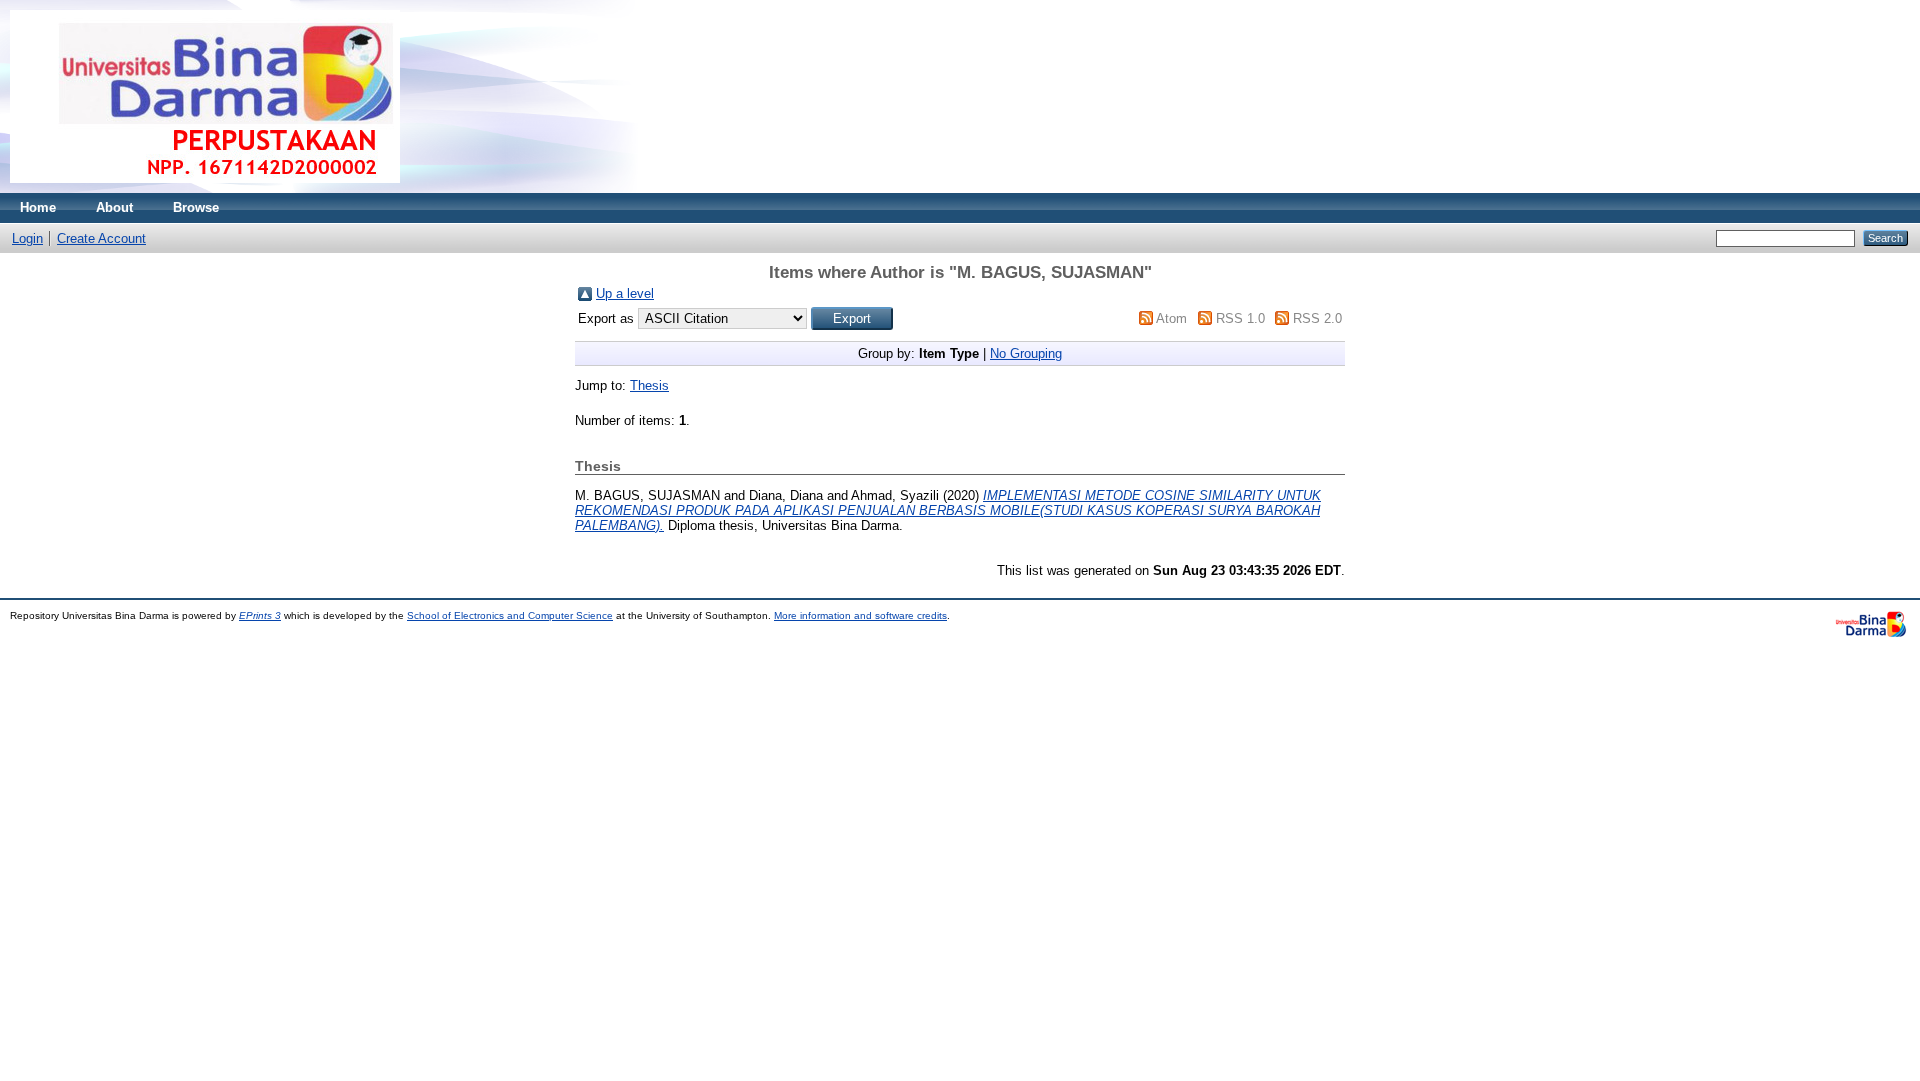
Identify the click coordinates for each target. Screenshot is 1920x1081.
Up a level (625, 293)
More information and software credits (860, 615)
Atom (1171, 318)
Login (27, 238)
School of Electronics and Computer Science (510, 615)
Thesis (649, 385)
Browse (196, 207)
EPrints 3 (260, 615)
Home (38, 207)
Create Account (101, 238)
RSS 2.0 (1317, 318)
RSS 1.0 (1240, 318)
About (114, 207)
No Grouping (1026, 353)
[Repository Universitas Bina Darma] (205, 188)
